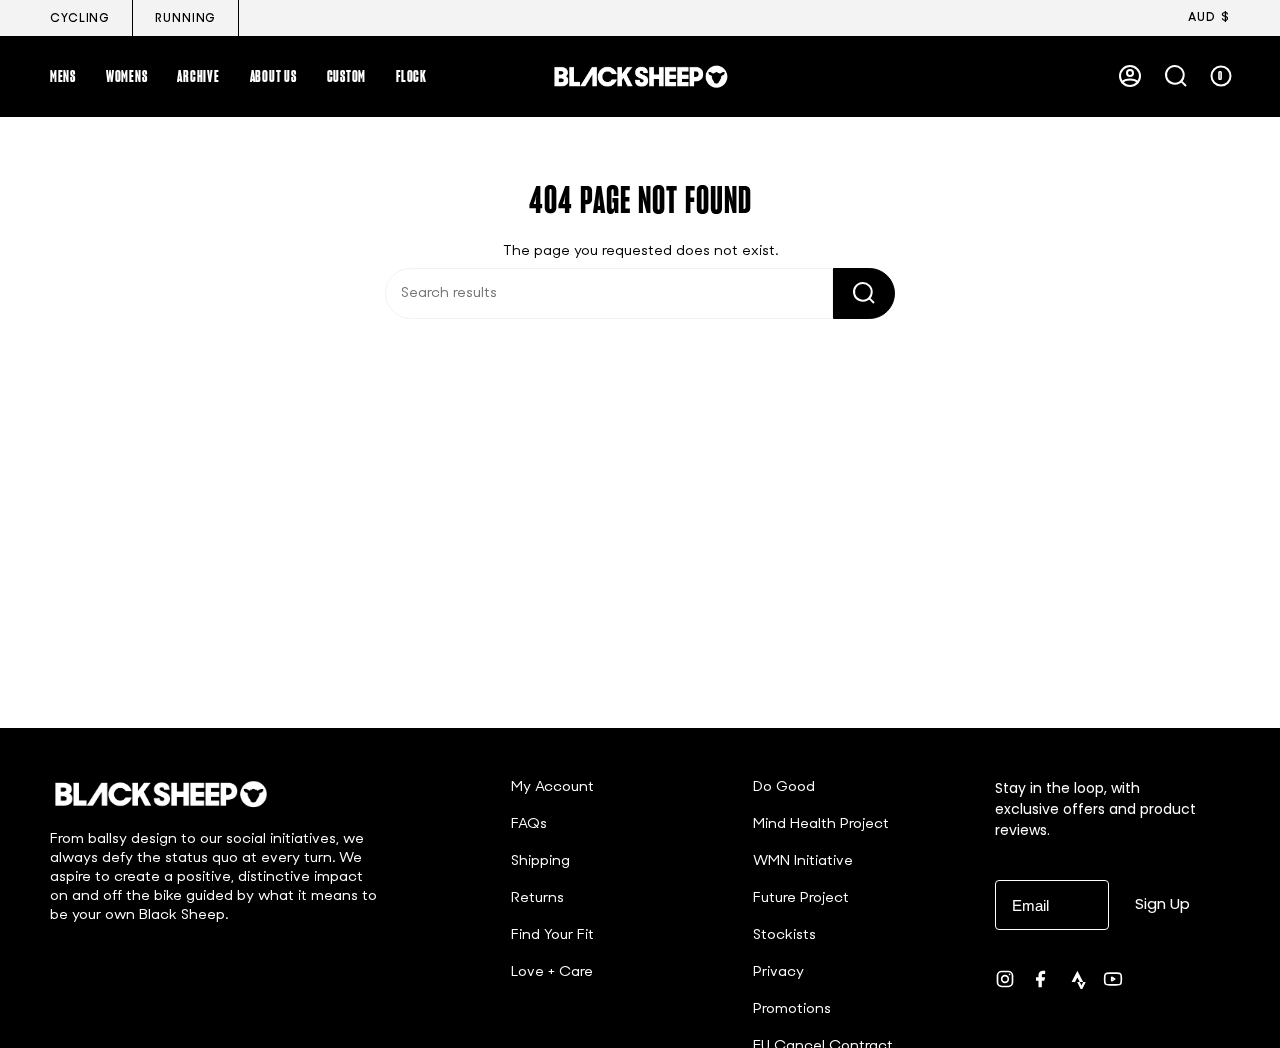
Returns (537, 898)
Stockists (784, 935)
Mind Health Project (821, 824)
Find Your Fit (552, 935)
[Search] (864, 293)
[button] (63, 76)
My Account (552, 787)
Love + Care (552, 972)
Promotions (792, 1009)
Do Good (784, 787)
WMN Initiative (803, 861)
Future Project (801, 898)
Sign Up (1162, 903)
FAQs (529, 824)
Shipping (540, 861)
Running (185, 19)
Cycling (80, 19)
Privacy (778, 972)
